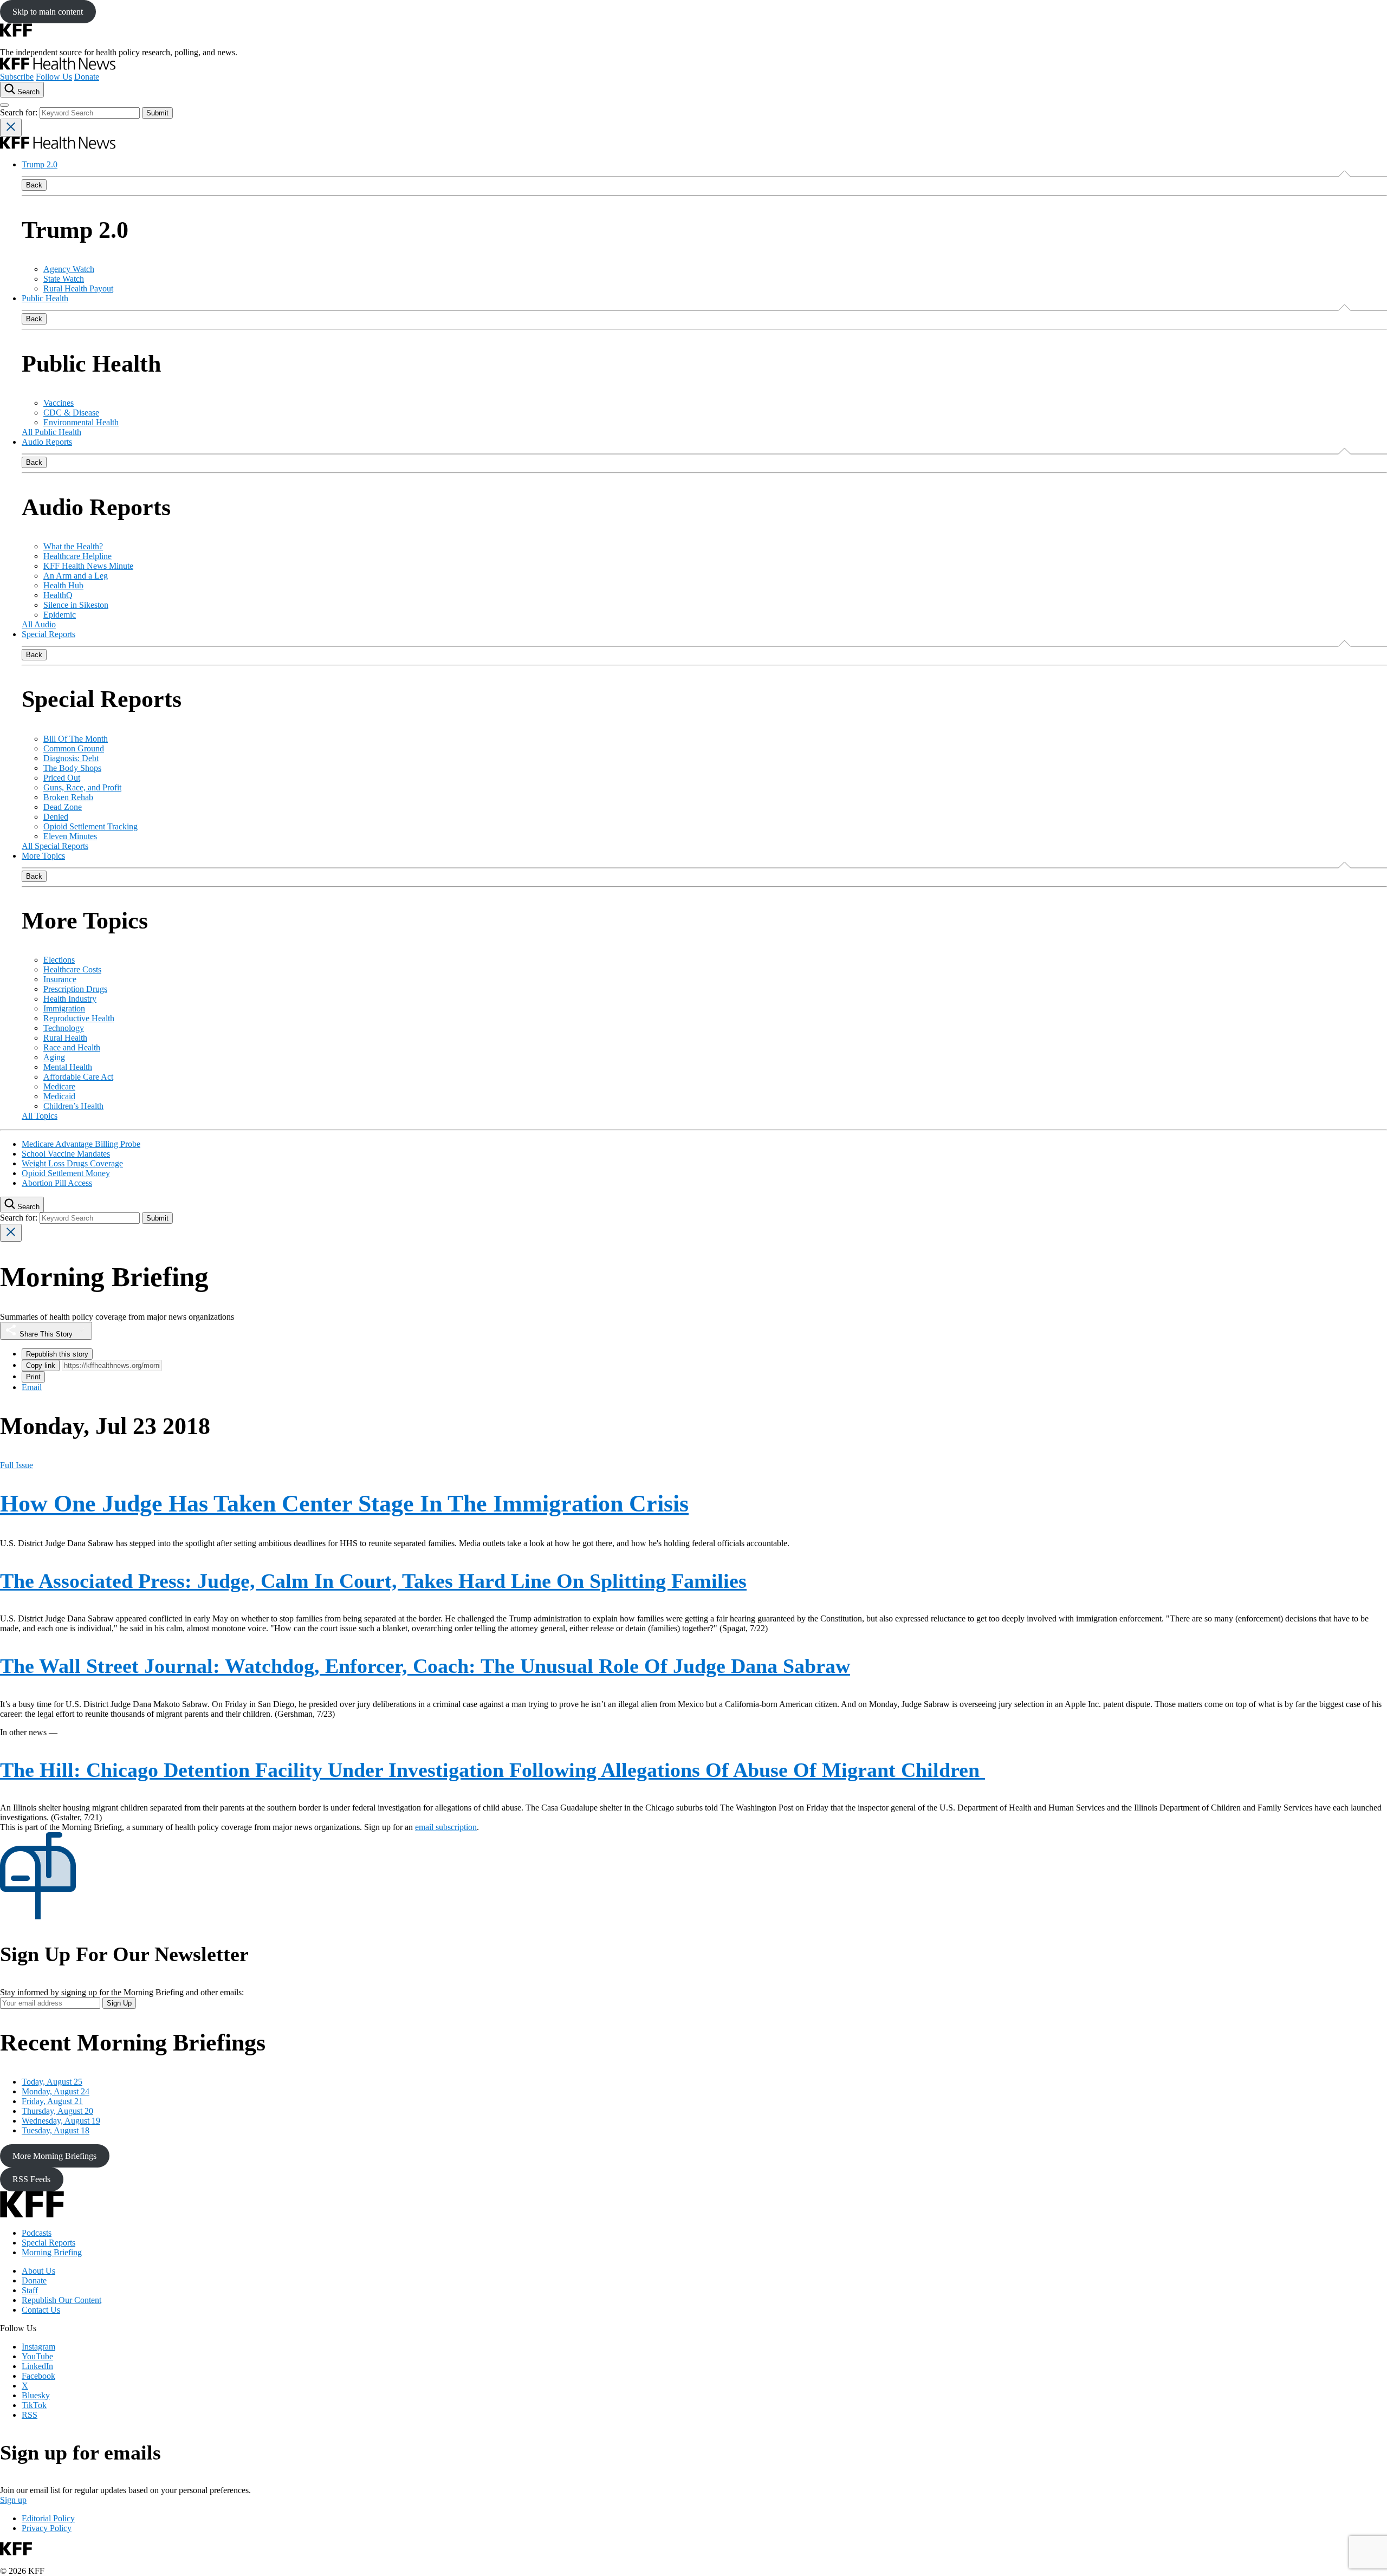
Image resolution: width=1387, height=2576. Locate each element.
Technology (64, 1028)
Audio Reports (47, 442)
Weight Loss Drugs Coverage (72, 1163)
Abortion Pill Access (57, 1183)
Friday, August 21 (52, 2101)
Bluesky (36, 2395)
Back (34, 185)
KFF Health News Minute (88, 566)
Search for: (20, 112)
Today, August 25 (52, 2082)
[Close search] (11, 128)
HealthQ (58, 595)
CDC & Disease (71, 413)
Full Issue (17, 1465)
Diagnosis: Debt (71, 758)
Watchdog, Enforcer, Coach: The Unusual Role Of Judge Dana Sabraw (425, 1666)
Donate (87, 77)
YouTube (37, 2356)
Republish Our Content (61, 2300)
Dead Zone (63, 807)
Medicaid (59, 1096)
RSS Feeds (31, 2179)
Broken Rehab (68, 797)
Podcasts (37, 2233)
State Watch (64, 279)
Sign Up (119, 2003)
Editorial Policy (48, 2518)
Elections (59, 960)
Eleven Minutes (70, 836)
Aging (54, 1057)
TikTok (34, 2405)
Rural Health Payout (78, 288)
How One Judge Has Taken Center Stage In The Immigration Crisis (344, 1504)
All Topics (40, 1116)
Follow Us (54, 77)
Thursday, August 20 (57, 2111)
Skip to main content (48, 12)
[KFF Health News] (58, 67)
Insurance (60, 979)
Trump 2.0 (40, 164)
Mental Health (68, 1067)
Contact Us (41, 2310)
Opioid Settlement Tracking (90, 826)
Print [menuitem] (33, 1377)
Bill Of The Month (76, 739)
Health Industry (70, 999)
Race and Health (72, 1047)
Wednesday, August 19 (61, 2121)
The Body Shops (72, 768)
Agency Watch (69, 269)
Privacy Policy (47, 2528)
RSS (30, 2415)
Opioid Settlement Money (66, 1173)
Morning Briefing (52, 2252)
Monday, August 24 (56, 2091)
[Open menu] (4, 105)
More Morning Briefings (54, 2156)
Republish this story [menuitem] (57, 1354)
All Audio (39, 624)
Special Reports (48, 634)
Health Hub (63, 585)
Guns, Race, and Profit (82, 787)
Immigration (64, 1008)
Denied (56, 817)
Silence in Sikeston (76, 605)
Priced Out (62, 778)
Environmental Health (81, 422)
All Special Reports (55, 846)
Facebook (38, 2376)
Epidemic (60, 615)
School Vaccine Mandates (66, 1154)
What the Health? (73, 546)
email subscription (446, 1827)
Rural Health (65, 1038)
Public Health (45, 298)
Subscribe (17, 77)
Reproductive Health (79, 1018)
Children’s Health (73, 1106)
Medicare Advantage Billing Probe (81, 1144)
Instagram (38, 2347)
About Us (38, 2271)
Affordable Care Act (78, 1077)
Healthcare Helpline (77, 556)
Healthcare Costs (72, 969)
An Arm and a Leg (76, 576)
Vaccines (59, 403)
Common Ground (74, 748)
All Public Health (51, 432)
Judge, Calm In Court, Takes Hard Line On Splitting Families (373, 1581)
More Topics (43, 856)
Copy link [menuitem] (41, 1365)
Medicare (59, 1086)
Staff (30, 2290)
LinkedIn (37, 2366)
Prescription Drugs (75, 989)
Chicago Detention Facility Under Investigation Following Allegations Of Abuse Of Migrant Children (492, 1770)
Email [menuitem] (32, 1387)
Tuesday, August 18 (56, 2130)
